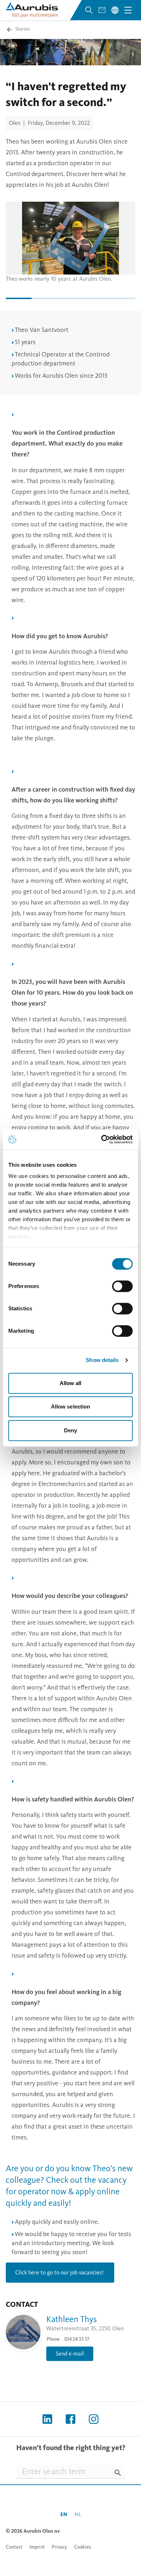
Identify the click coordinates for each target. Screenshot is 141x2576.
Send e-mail (70, 2354)
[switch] (122, 1286)
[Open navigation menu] (128, 10)
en (64, 2514)
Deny (70, 1430)
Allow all (71, 1383)
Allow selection (71, 1407)
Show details (102, 1360)
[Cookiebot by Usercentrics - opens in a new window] (101, 1139)
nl (78, 2514)
